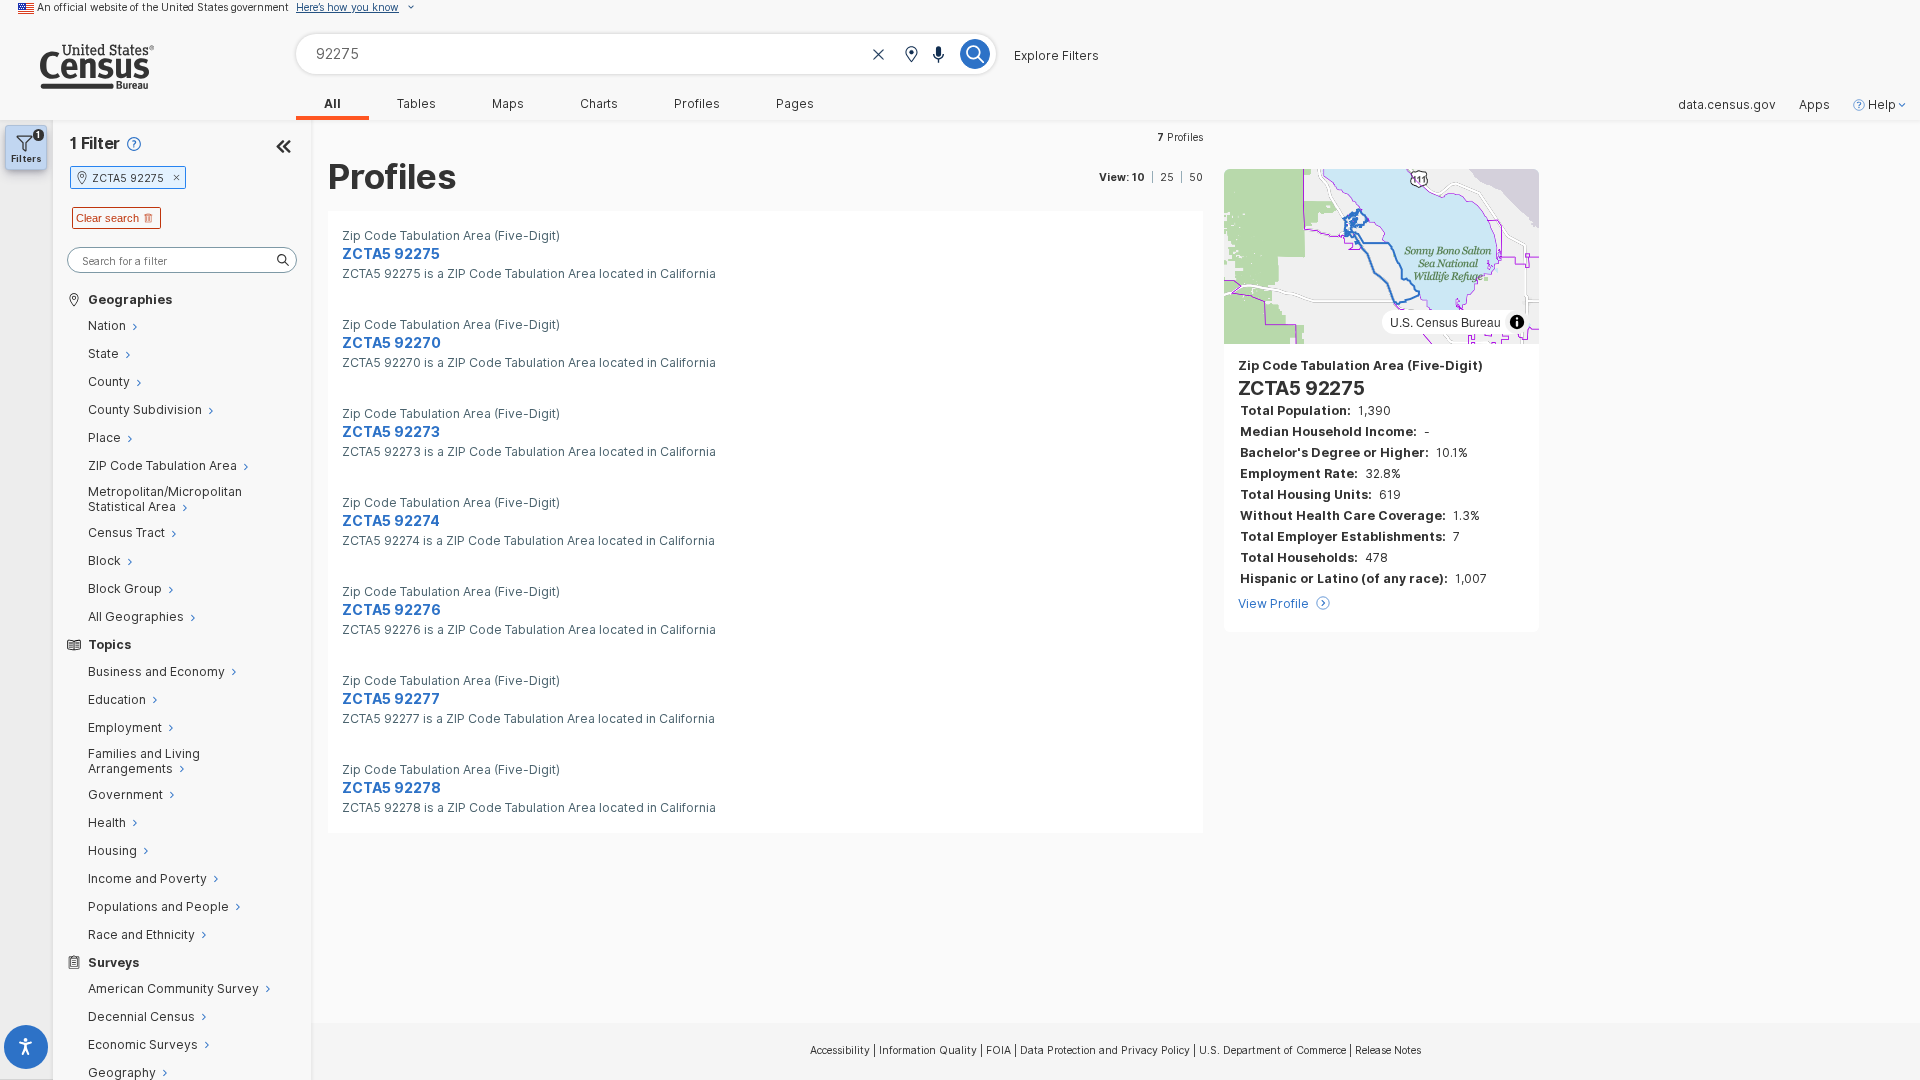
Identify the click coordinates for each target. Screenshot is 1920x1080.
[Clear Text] (879, 55)
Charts (599, 104)
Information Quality (928, 1050)
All (332, 104)
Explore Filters (1056, 56)
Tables (416, 104)
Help (1882, 105)
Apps (1814, 105)
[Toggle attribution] (1517, 322)
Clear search (107, 218)
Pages (795, 104)
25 (1167, 177)
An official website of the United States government (163, 7)
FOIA (998, 1050)
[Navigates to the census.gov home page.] (77, 81)
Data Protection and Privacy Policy (1105, 1050)
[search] (182, 260)
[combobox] (646, 53)
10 (1138, 177)
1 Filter (95, 143)
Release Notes (1388, 1050)
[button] (911, 55)
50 (1196, 177)
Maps (508, 104)
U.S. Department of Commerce (1272, 1050)
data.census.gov (1727, 105)
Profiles (697, 104)
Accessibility (840, 1050)
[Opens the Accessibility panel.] (26, 1050)
